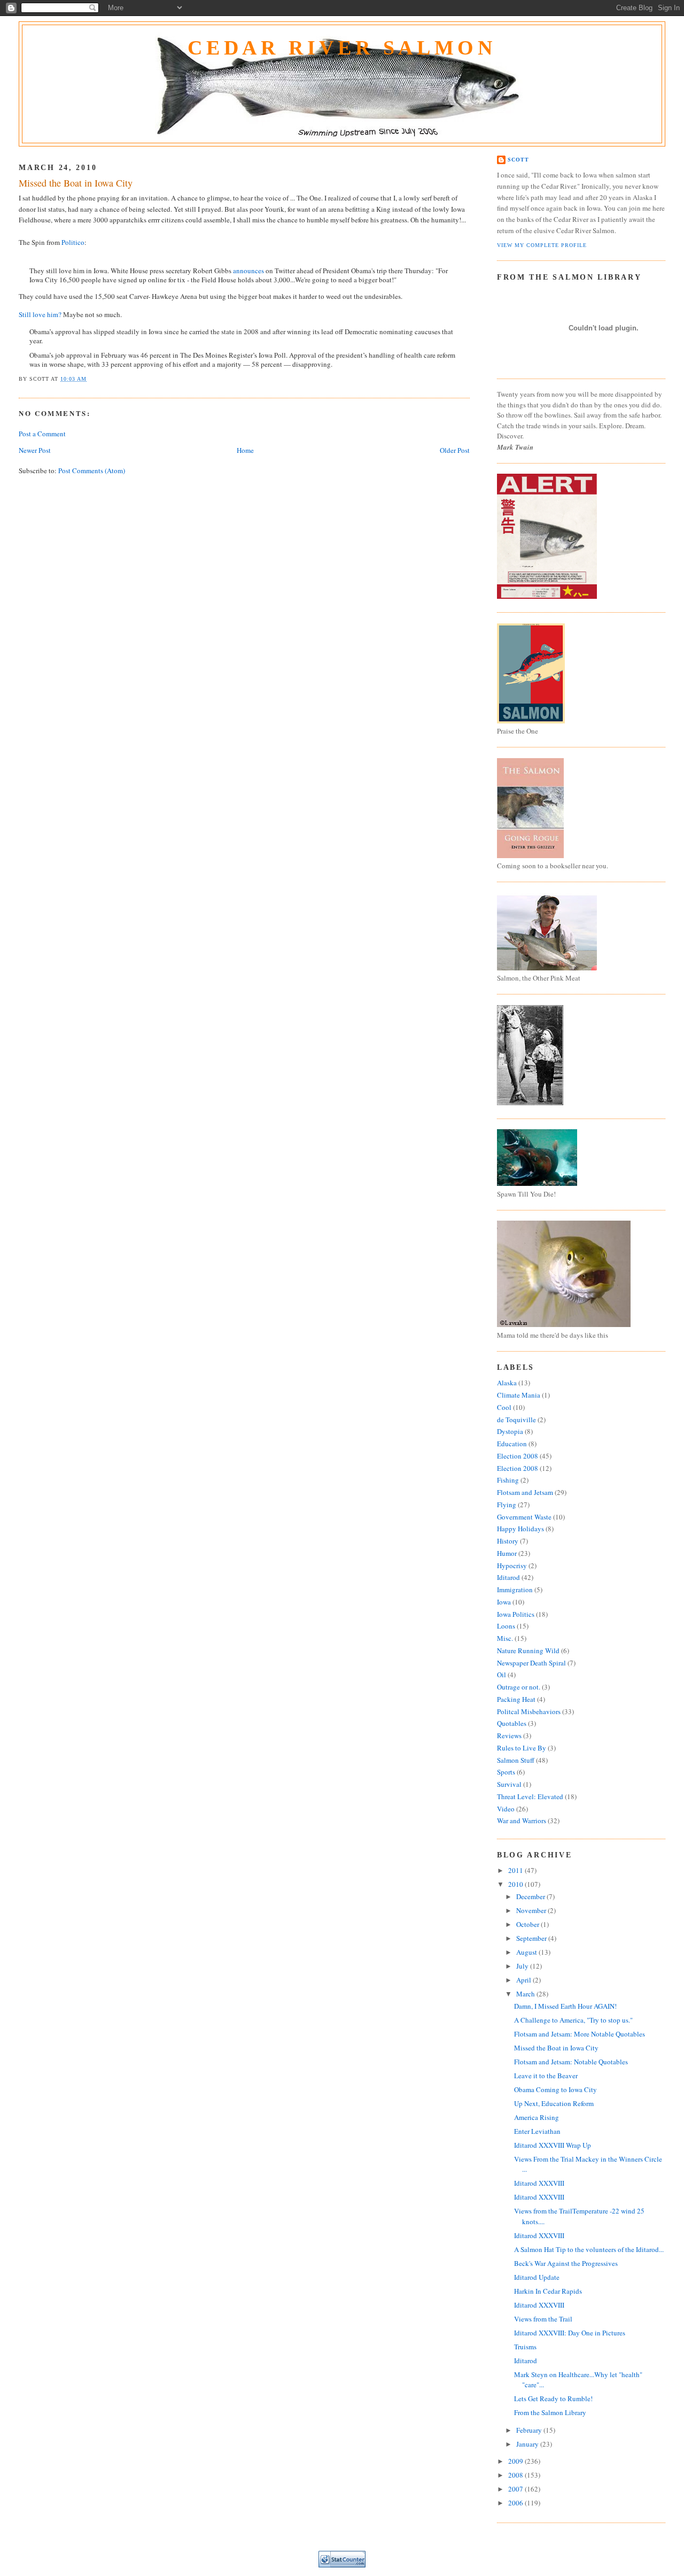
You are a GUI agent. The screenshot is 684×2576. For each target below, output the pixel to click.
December (531, 1896)
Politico (73, 242)
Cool (504, 1407)
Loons (506, 1626)
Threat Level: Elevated (530, 1796)
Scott (518, 160)
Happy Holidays (520, 1529)
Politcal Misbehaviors (529, 1711)
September (532, 1938)
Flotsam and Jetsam (525, 1492)
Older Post (455, 450)
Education (512, 1444)
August (527, 1952)
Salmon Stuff (516, 1760)
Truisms (525, 2347)
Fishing (508, 1480)
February (530, 2430)
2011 (516, 1870)
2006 (516, 2503)
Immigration (515, 1590)
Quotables (512, 1723)
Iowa (504, 1602)
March (526, 1994)
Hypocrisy (512, 1565)
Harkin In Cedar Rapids (548, 2291)
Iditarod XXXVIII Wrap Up (553, 2145)
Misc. (505, 1638)
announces (248, 271)
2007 (516, 2489)
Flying (507, 1505)
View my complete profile (542, 245)
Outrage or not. (519, 1687)
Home (245, 450)
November (532, 1910)
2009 (516, 2461)
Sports (506, 1772)
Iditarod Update (537, 2277)
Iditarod (508, 1577)
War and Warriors (522, 1821)
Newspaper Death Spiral (531, 1663)
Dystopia (510, 1431)
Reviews (509, 1736)
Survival (509, 1784)
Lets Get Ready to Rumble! (553, 2398)
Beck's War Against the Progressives (566, 2263)
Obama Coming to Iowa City (555, 2089)
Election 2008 (518, 1456)
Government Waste (524, 1517)
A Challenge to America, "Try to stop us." (573, 2020)
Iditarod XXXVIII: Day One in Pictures (570, 2333)
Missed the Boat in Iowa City (76, 183)
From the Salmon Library (550, 2412)
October (528, 1924)
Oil (502, 1675)
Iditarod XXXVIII (539, 2183)
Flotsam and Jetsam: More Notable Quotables (580, 2034)
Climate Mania (519, 1395)
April (524, 1980)
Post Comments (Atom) (92, 471)
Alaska (507, 1383)
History (508, 1541)
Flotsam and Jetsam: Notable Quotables (571, 2062)
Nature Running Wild (528, 1651)
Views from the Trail (543, 2319)
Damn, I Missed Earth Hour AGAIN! (565, 2006)
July (523, 1966)
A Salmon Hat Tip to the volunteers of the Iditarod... (589, 2249)
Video (506, 1809)
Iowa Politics (516, 1614)
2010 (516, 1884)
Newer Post (35, 450)
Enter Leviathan (537, 2131)
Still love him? (41, 314)
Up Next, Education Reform (554, 2103)
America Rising (537, 2117)
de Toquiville (516, 1420)
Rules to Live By (522, 1748)
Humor (507, 1553)
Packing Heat (516, 1699)
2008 (516, 2475)
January (528, 2444)
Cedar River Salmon (342, 48)
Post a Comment (42, 434)
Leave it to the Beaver (546, 2076)
